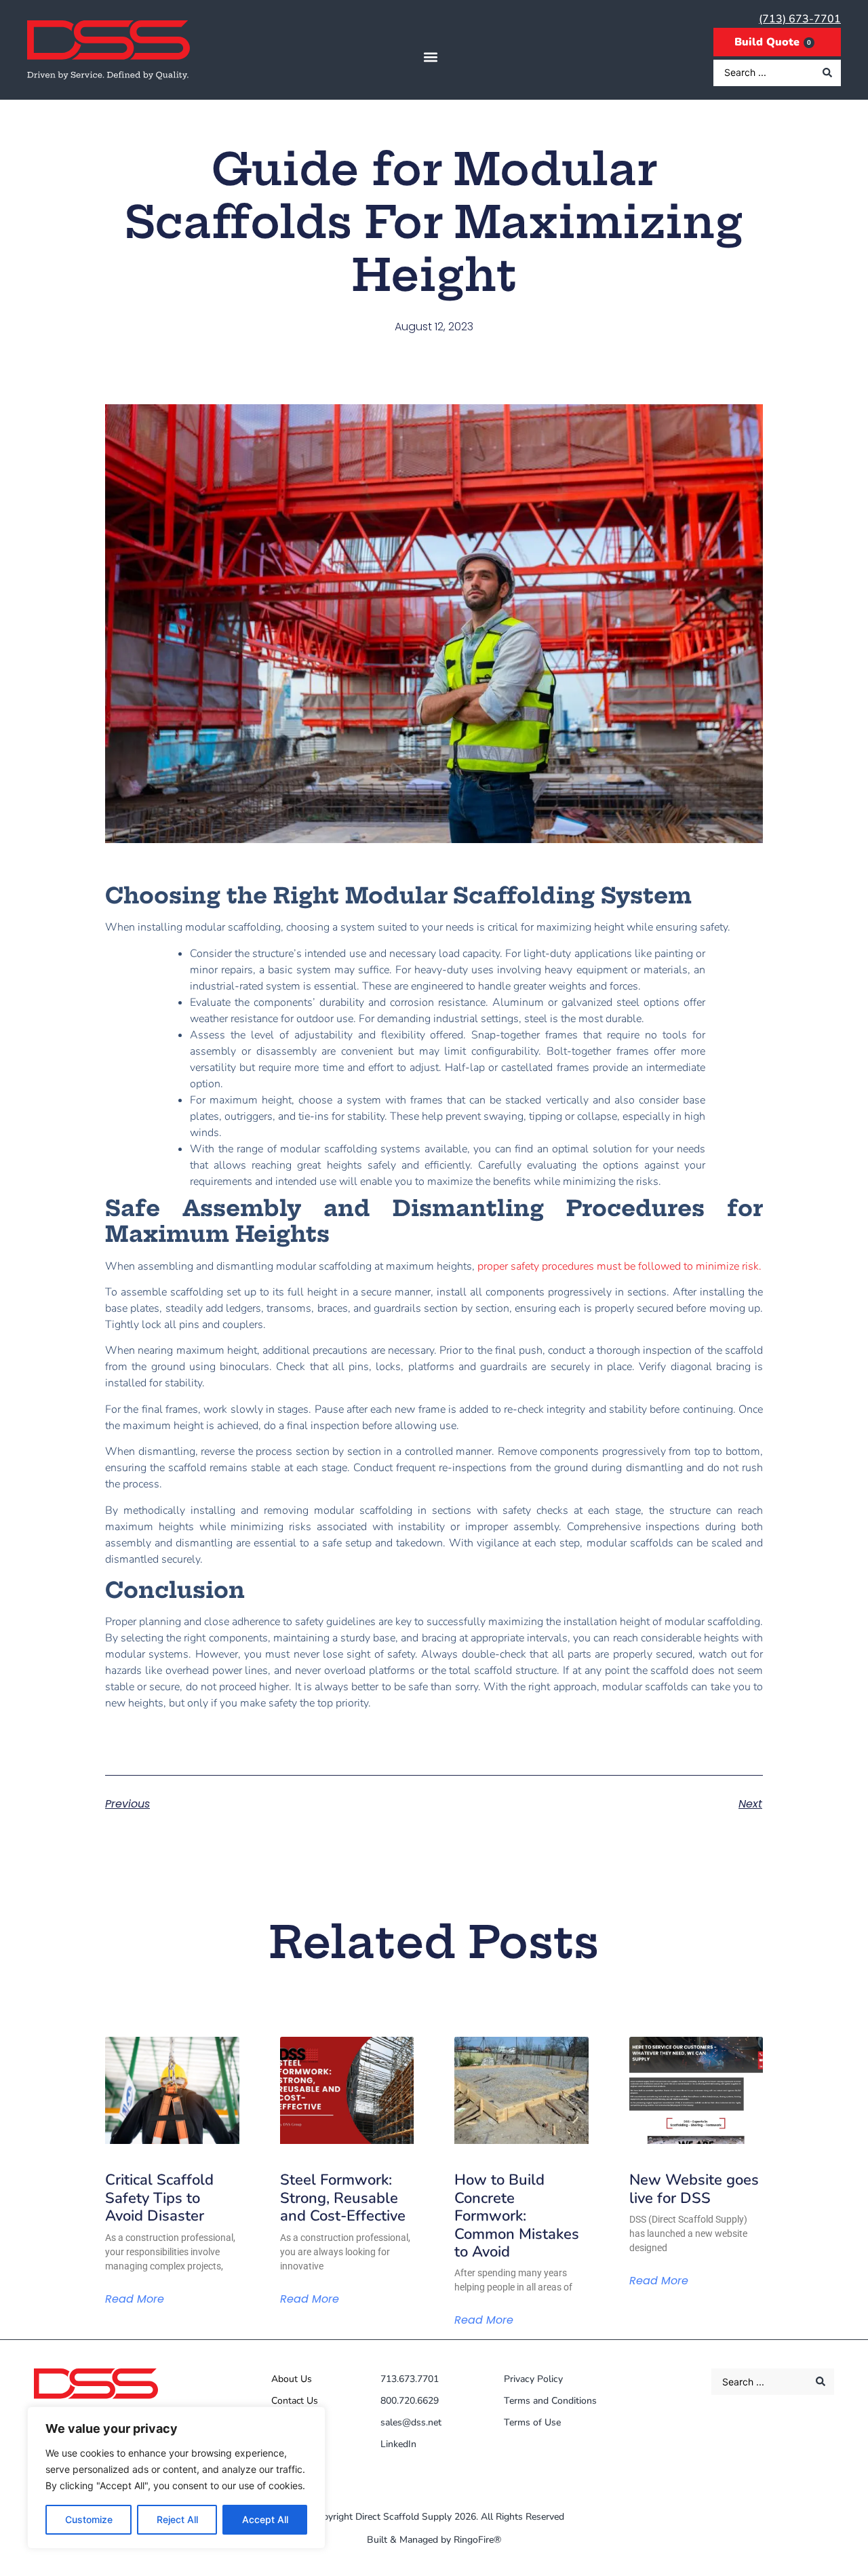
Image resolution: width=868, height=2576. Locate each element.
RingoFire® (477, 2540)
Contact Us (295, 2401)
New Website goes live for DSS (694, 2189)
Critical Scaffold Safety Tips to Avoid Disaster (159, 2198)
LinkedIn (398, 2444)
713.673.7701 (410, 2379)
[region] (176, 2478)
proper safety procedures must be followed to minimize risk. (618, 1266)
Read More (135, 2299)
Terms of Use (532, 2422)
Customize (89, 2519)
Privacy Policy (533, 2379)
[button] (430, 57)
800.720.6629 (410, 2401)
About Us (292, 2379)
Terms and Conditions (550, 2401)
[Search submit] (827, 73)
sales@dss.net (411, 2422)
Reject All (177, 2519)
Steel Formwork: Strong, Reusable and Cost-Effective (343, 2198)
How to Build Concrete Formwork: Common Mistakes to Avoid (517, 2216)
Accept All (265, 2519)
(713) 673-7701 (800, 19)
